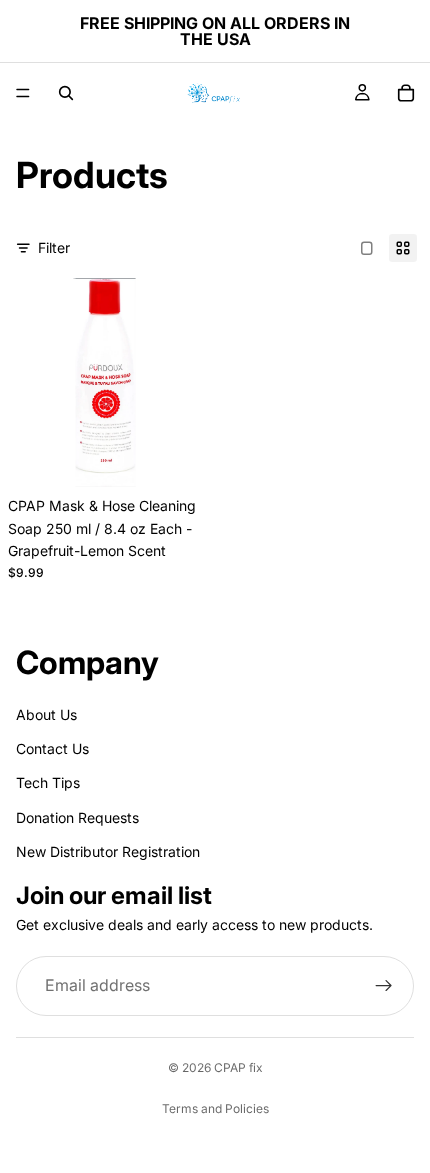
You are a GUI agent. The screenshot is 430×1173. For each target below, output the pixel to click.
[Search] (66, 93)
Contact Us (52, 748)
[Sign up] (384, 986)
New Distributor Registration (108, 851)
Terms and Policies (215, 1108)
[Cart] (406, 93)
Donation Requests (77, 816)
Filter (54, 247)
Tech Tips (48, 782)
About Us (46, 713)
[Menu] (23, 93)
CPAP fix (238, 1067)
